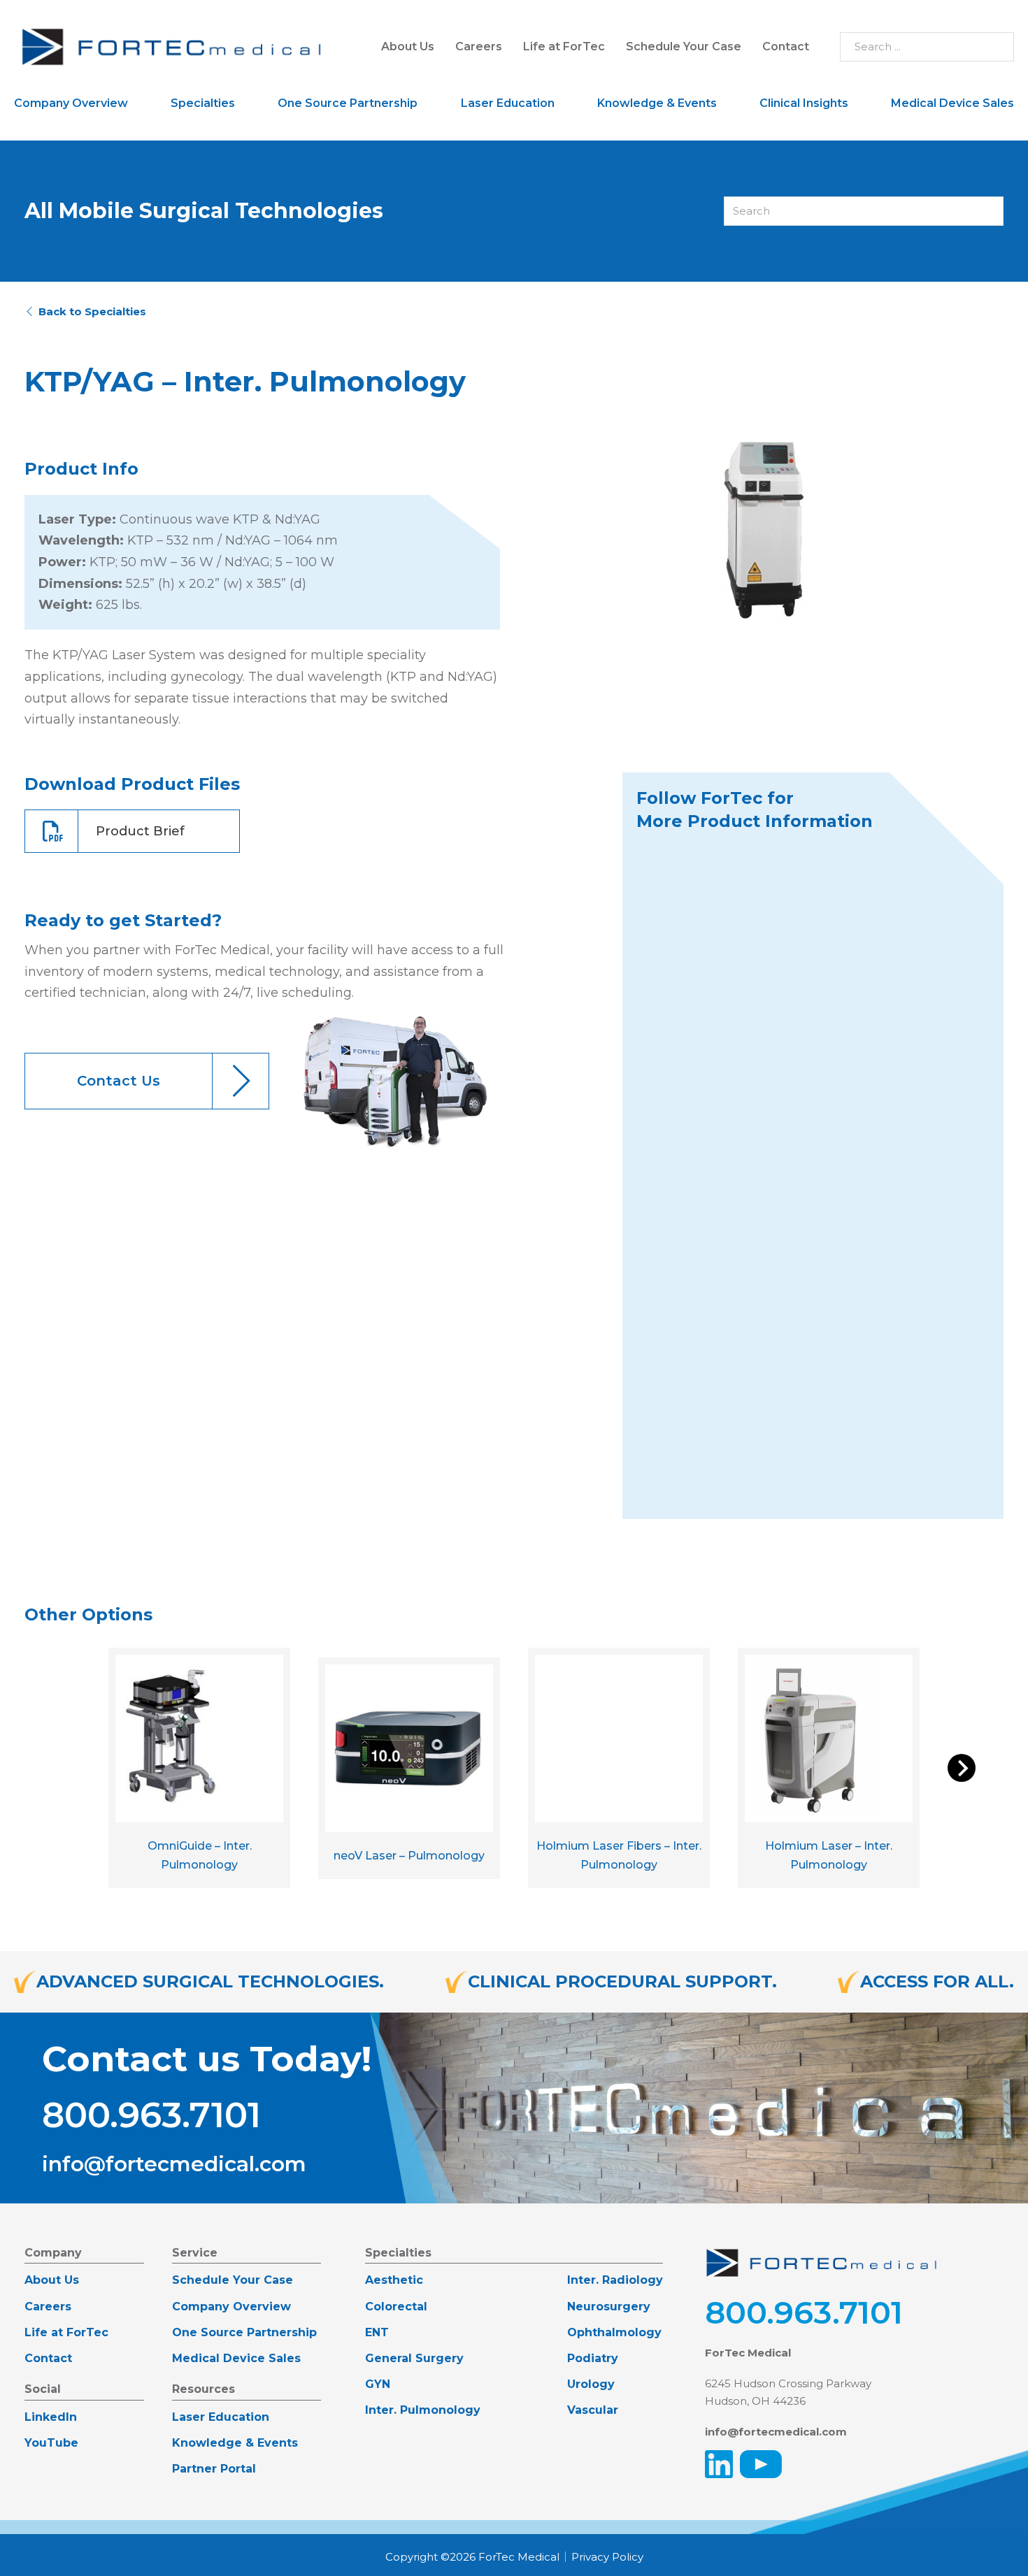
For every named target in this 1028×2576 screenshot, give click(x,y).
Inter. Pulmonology (423, 2410)
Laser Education (508, 103)
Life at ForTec (564, 46)
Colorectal (396, 2307)
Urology (591, 2384)
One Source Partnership (348, 103)
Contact (786, 46)
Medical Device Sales (952, 103)
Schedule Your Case (684, 46)
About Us (408, 46)
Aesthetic (394, 2280)
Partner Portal (214, 2469)
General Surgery (414, 2358)
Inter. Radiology (615, 2280)
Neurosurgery (609, 2307)
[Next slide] (962, 1768)
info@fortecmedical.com (174, 2164)
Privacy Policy (607, 2557)
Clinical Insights (804, 103)
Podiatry (593, 2358)
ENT (377, 2332)
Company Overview (71, 103)
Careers (479, 46)
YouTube (51, 2443)
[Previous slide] (66, 1768)
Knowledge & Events (657, 103)
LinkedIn (51, 2417)
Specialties (203, 103)
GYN (378, 2384)
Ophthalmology (614, 2332)
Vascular (593, 2410)
